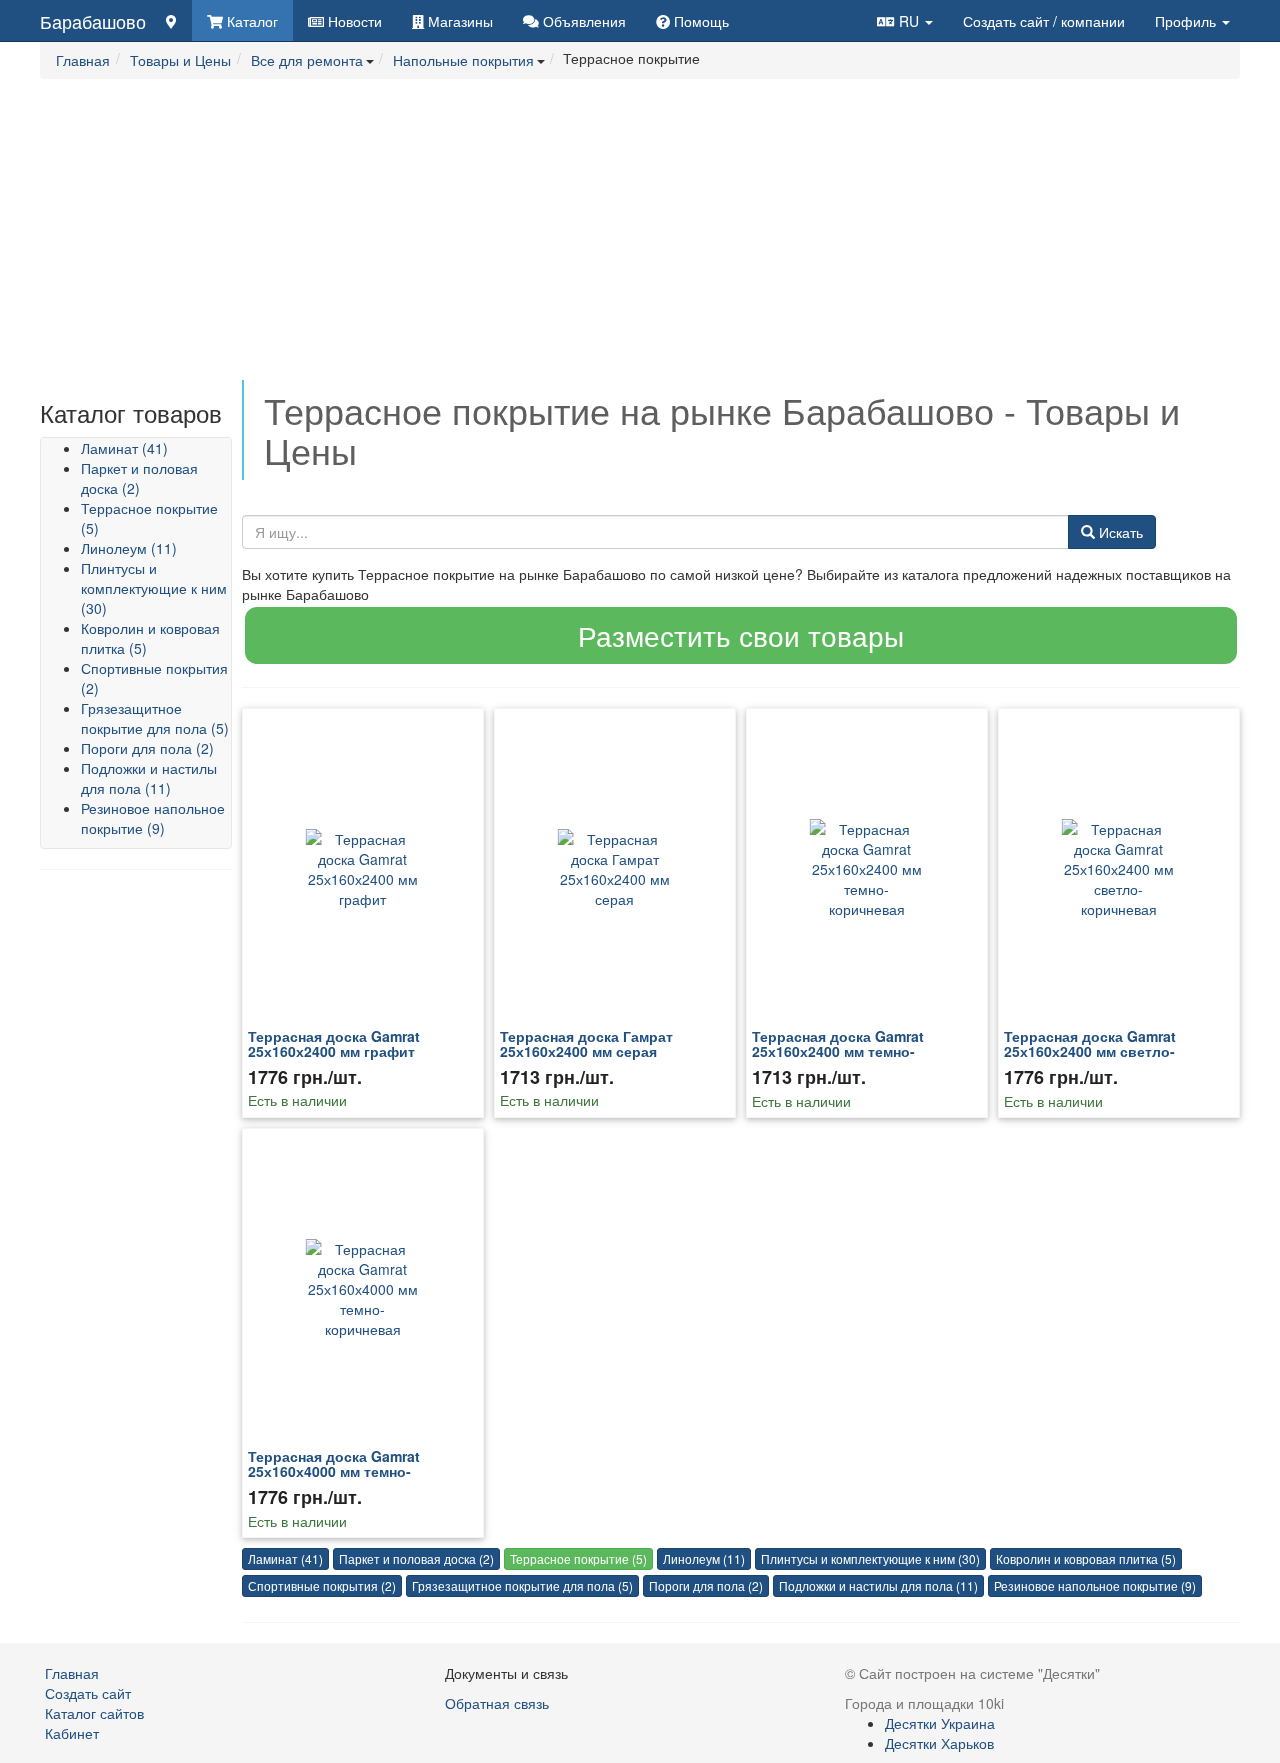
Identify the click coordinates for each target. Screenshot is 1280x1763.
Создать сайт (1044, 21)
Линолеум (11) (129, 548)
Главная (72, 1673)
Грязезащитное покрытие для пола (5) (155, 718)
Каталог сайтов (94, 1713)
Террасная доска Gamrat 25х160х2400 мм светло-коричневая (1090, 1051)
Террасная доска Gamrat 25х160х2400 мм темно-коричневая (838, 1051)
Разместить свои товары (741, 635)
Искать (1119, 532)
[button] (905, 20)
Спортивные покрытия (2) (322, 1585)
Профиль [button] (1187, 21)
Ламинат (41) (124, 448)
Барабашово (93, 21)
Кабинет (72, 1733)
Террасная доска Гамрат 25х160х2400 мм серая (586, 1043)
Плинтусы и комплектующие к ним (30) (154, 588)
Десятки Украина (940, 1723)
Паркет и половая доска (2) (139, 478)
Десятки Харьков (939, 1743)
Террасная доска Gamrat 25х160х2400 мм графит (334, 1043)
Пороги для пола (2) (147, 748)
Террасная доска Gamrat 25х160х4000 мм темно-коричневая (334, 1471)
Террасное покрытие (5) (578, 1558)
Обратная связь (497, 1703)
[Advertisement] (640, 240)
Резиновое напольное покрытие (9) (153, 818)
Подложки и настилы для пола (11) (149, 778)
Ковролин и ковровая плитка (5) (1086, 1558)
